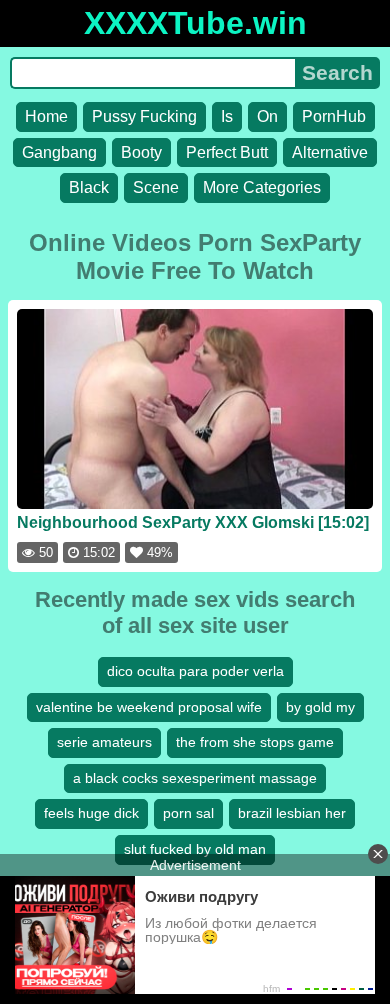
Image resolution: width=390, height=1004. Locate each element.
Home (46, 116)
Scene (156, 187)
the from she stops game (255, 742)
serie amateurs (104, 742)
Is (227, 116)
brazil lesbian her (292, 813)
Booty (141, 152)
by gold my (320, 707)
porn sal (188, 813)
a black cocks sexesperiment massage (195, 778)
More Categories (262, 187)
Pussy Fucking (144, 116)
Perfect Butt (227, 152)
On (267, 116)
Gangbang (59, 152)
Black (89, 187)
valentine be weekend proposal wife (149, 707)
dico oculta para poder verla (195, 671)
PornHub (334, 116)
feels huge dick (91, 813)
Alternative (330, 152)
